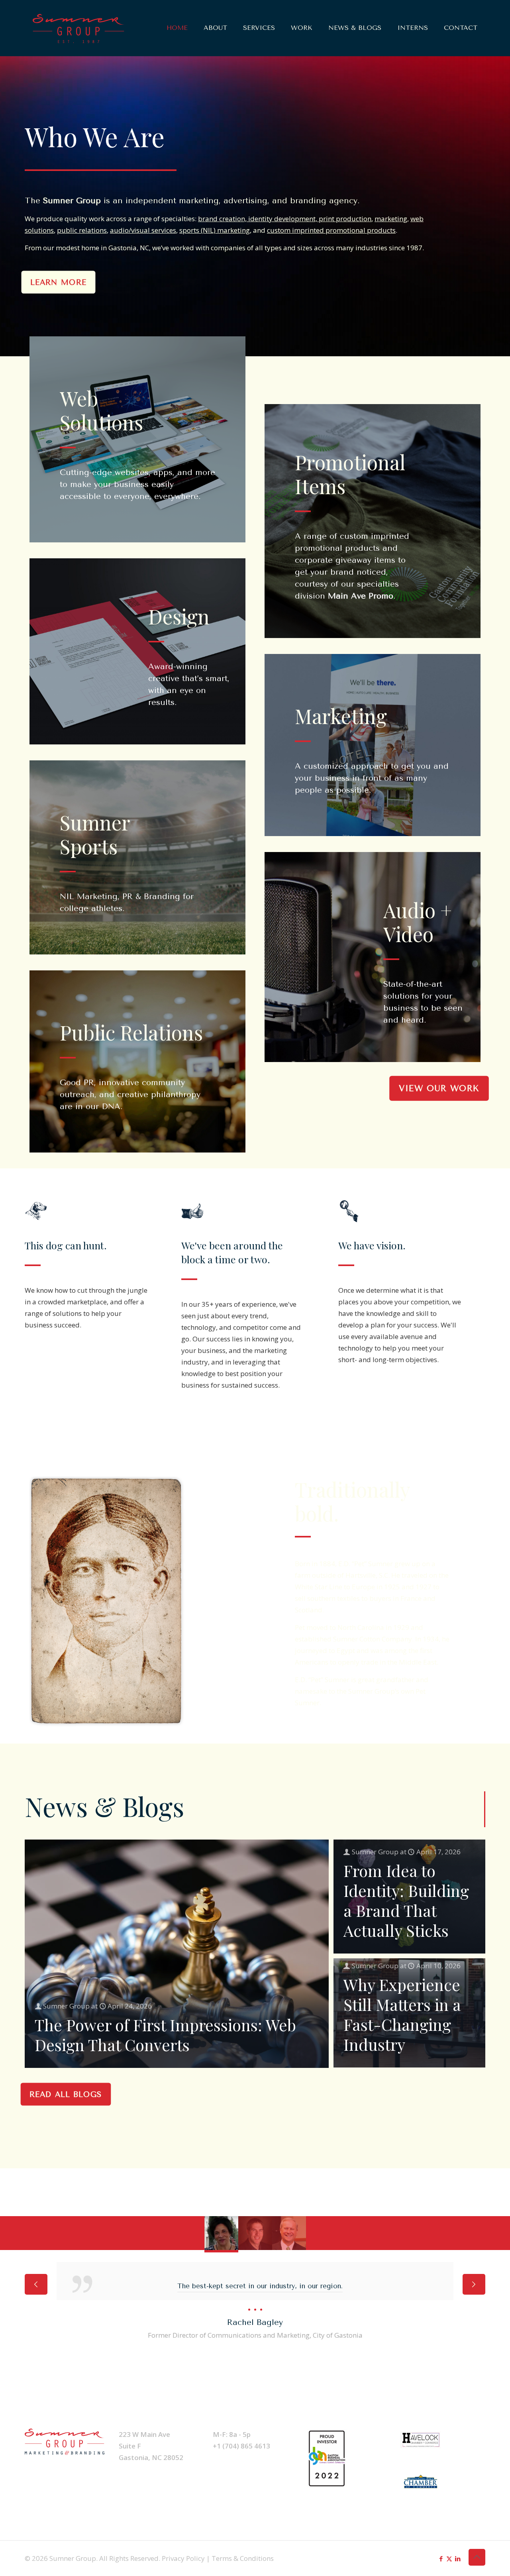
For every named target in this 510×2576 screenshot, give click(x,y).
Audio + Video (418, 922)
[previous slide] (36, 2284)
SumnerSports (95, 834)
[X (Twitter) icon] (449, 2558)
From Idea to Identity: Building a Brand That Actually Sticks (406, 1900)
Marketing (341, 716)
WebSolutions (101, 410)
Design (179, 616)
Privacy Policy (183, 2558)
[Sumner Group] (78, 28)
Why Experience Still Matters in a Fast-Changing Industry (402, 2014)
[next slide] (474, 2284)
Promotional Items (350, 474)
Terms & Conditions (243, 2558)
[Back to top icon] (477, 2557)
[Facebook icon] (441, 2558)
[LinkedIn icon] (458, 2558)
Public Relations (131, 1032)
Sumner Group (66, 2006)
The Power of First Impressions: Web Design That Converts (165, 2035)
